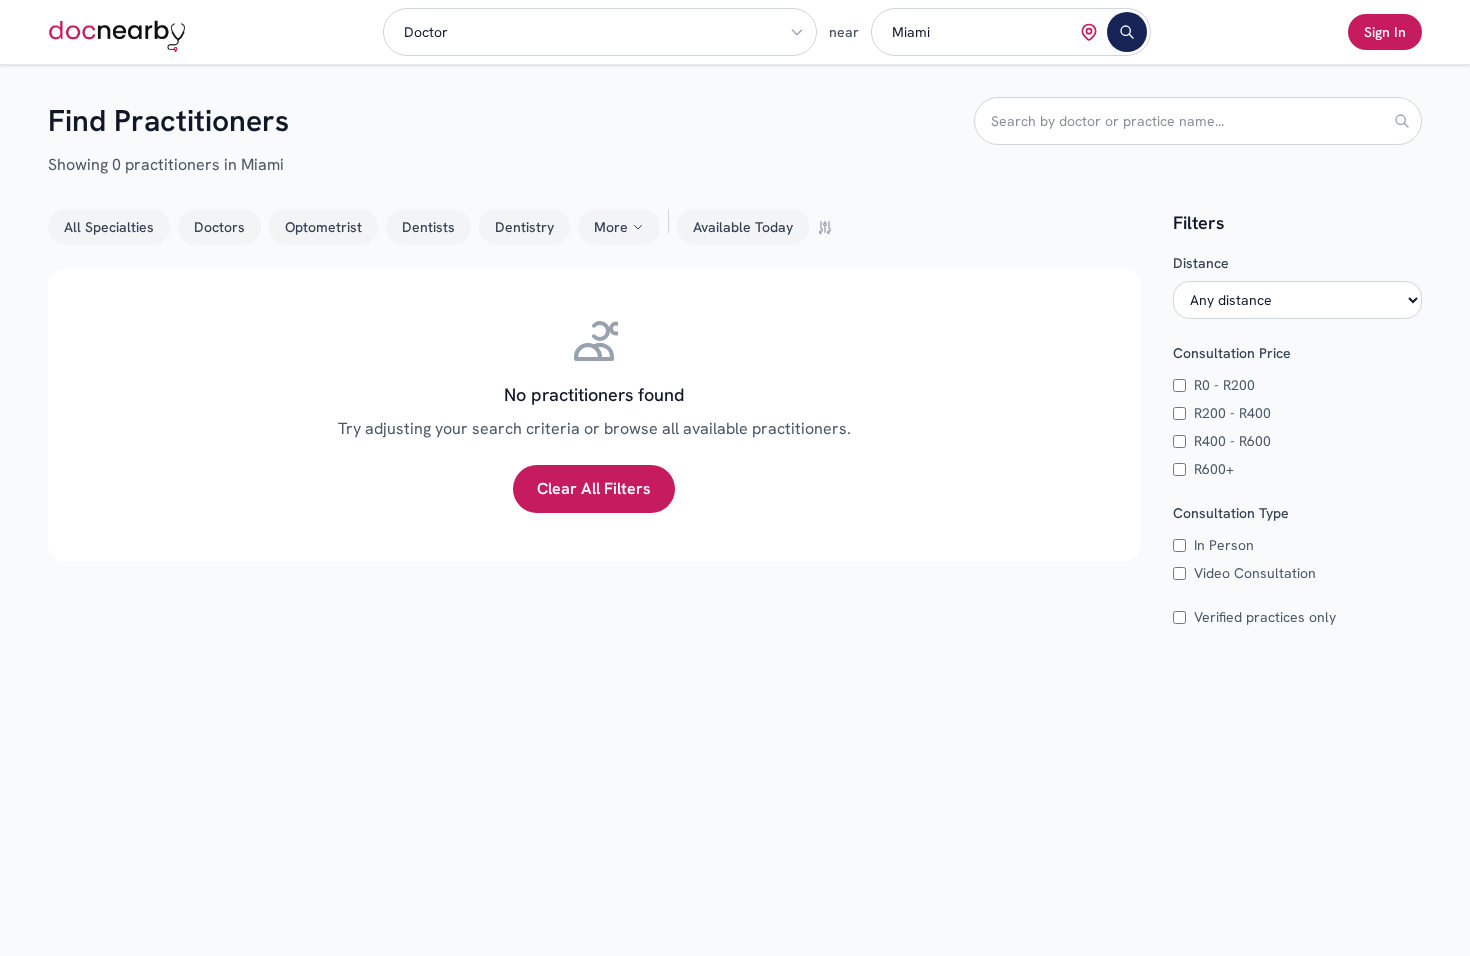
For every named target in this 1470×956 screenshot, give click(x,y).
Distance (1201, 263)
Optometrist (323, 227)
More (611, 227)
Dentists (428, 227)
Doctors (219, 227)
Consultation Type (1231, 513)
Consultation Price (1232, 353)
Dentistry (524, 227)
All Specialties (109, 227)
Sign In (1385, 32)
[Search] (1127, 32)
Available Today (743, 227)
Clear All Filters (594, 488)
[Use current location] (1089, 32)
